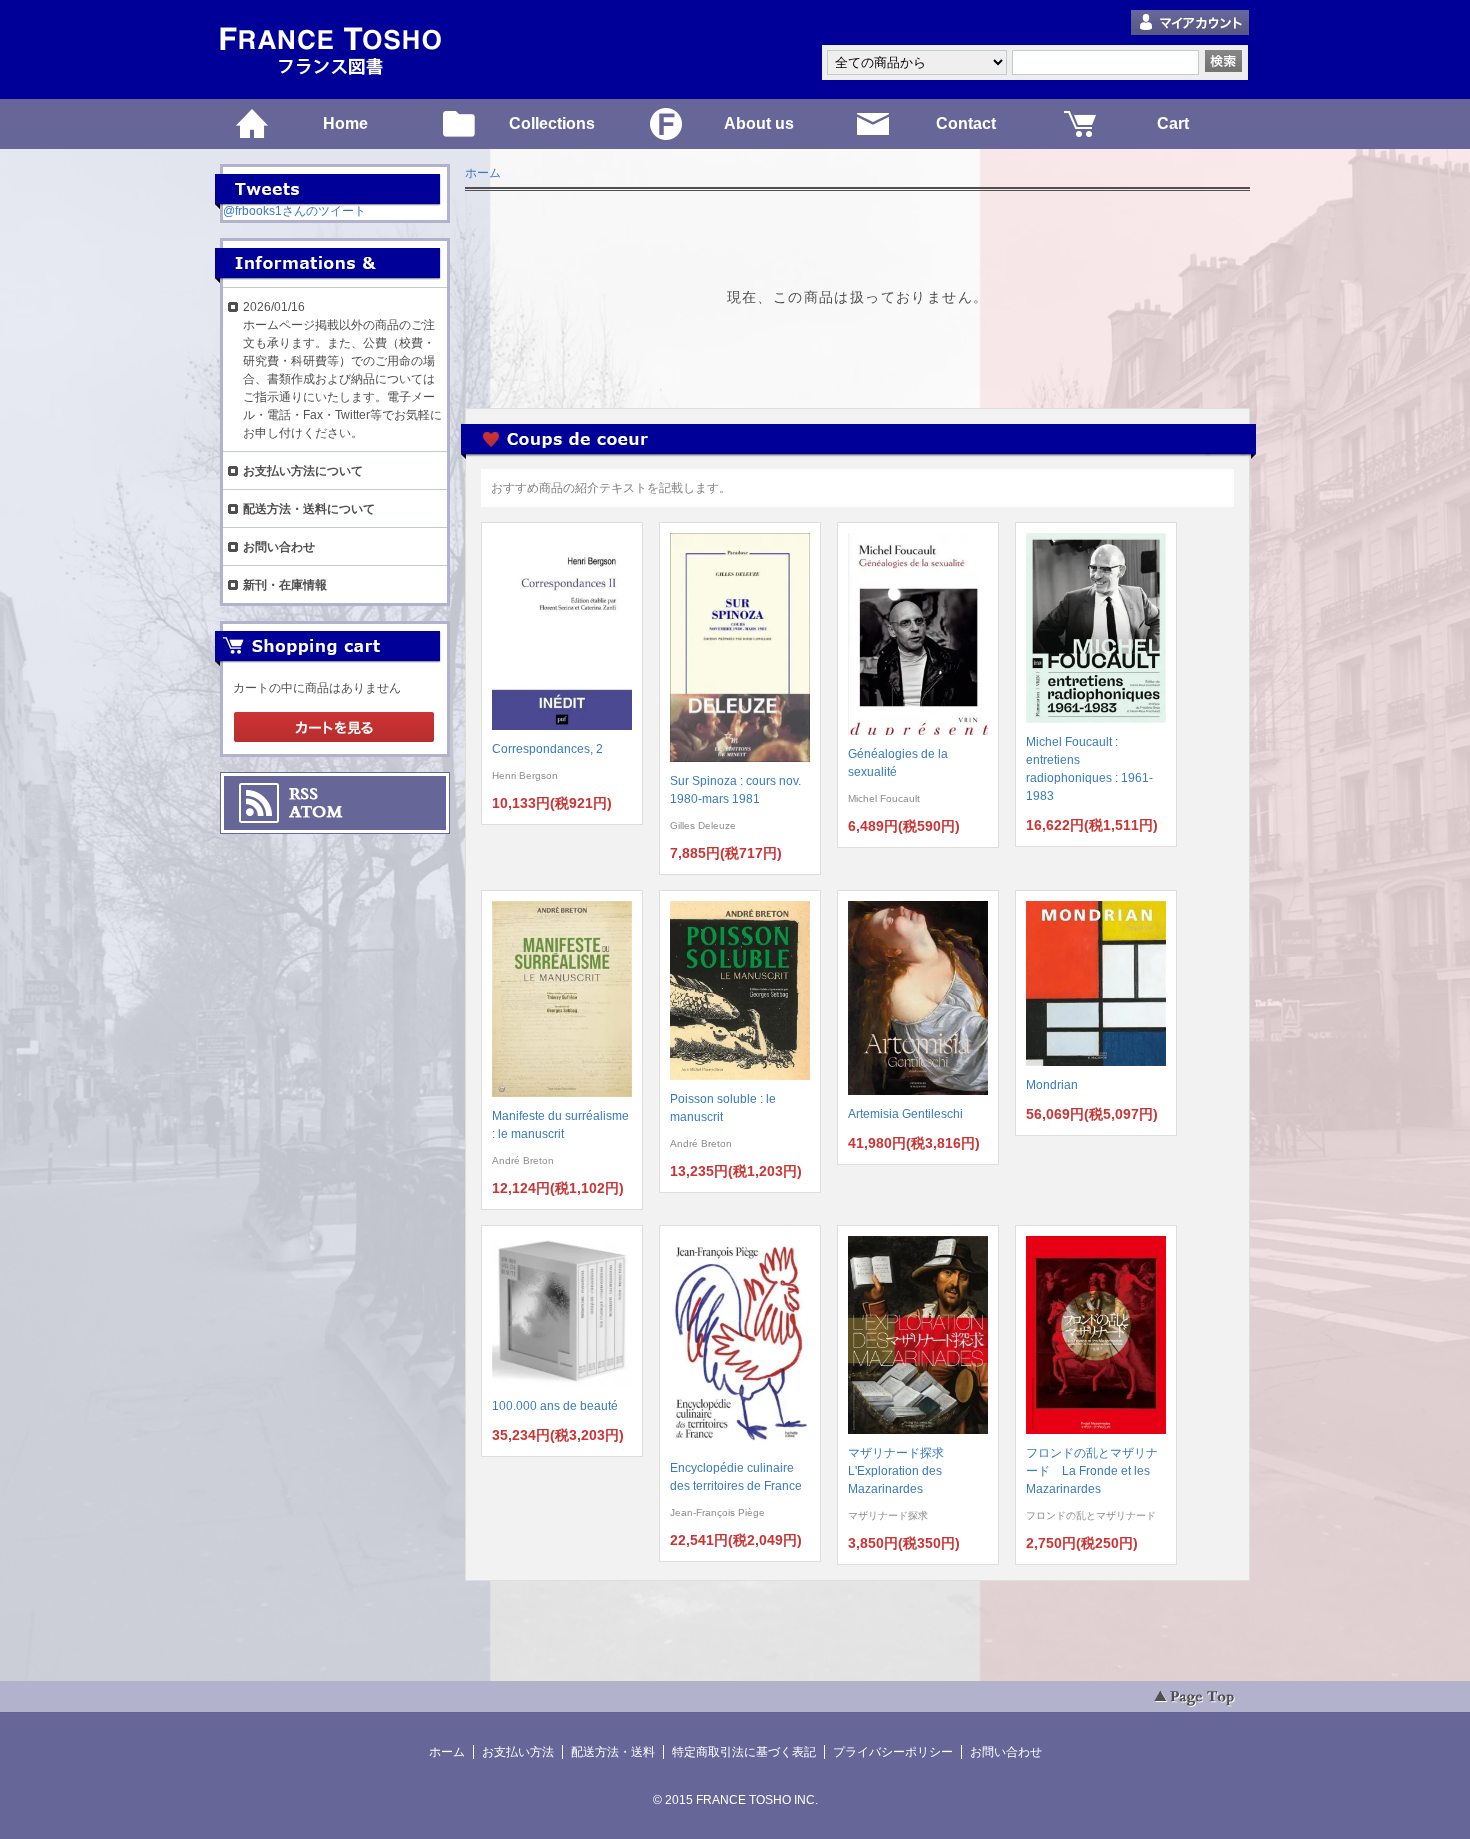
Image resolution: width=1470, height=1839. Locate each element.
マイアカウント (1190, 23)
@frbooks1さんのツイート (294, 211)
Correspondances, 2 (547, 749)
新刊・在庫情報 (285, 585)
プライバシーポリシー (893, 1752)
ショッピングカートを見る (334, 728)
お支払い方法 (518, 1752)
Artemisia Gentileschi (905, 1114)
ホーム (483, 173)
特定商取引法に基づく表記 (744, 1752)
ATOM (316, 812)
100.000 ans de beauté (555, 1406)
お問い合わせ (279, 547)
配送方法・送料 (613, 1752)
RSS (303, 794)
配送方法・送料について (309, 509)
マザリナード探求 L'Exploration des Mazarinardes (902, 1471)
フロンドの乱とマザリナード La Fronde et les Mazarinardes (1092, 1471)
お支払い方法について (303, 471)
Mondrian (1052, 1085)
